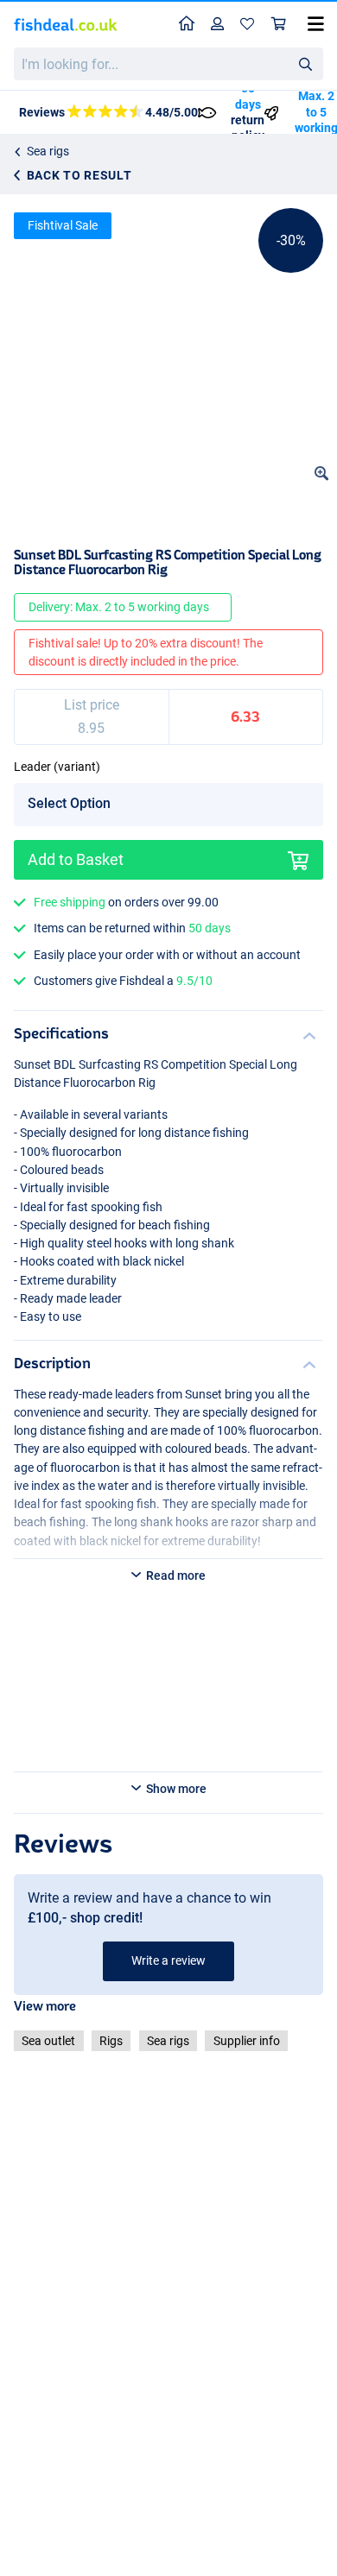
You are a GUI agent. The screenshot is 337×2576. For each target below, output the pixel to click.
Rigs (111, 2041)
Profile (218, 25)
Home (187, 25)
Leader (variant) (57, 767)
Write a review (168, 1960)
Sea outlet (48, 2041)
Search (305, 63)
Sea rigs (48, 151)
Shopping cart (279, 25)
